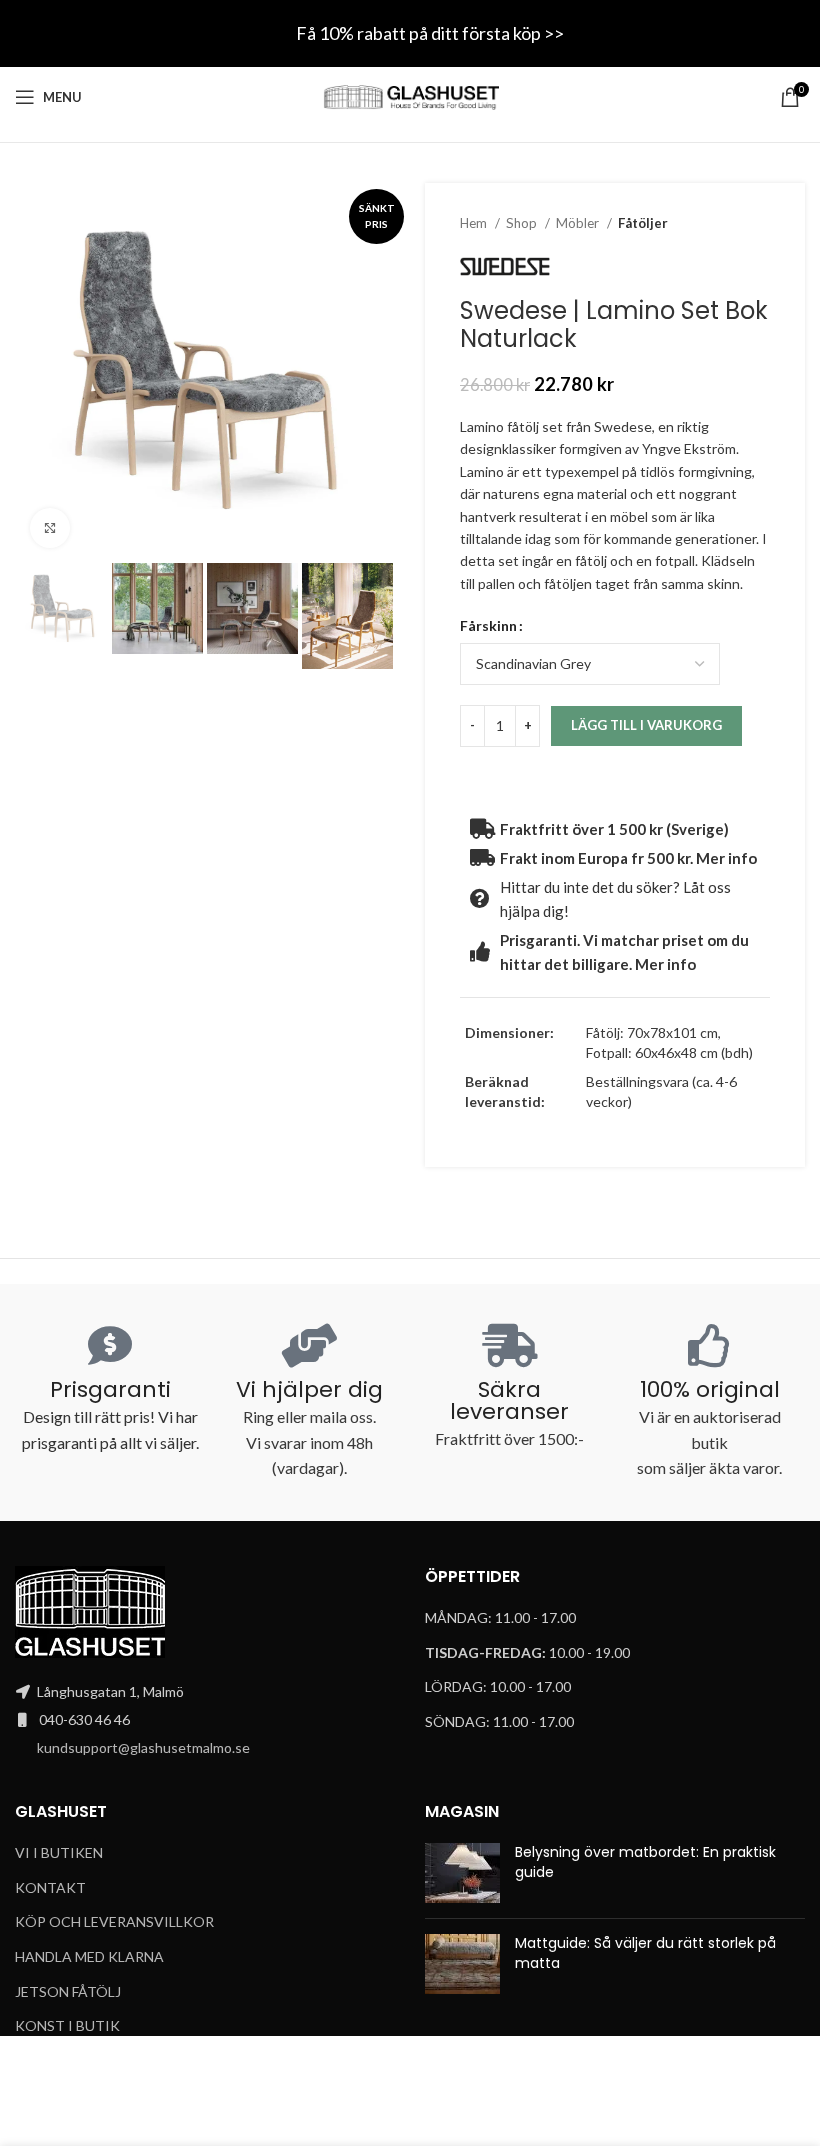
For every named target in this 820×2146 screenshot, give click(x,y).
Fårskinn (488, 625)
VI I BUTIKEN (59, 1852)
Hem (475, 223)
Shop (523, 223)
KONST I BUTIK (67, 2025)
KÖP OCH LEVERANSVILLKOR (114, 1921)
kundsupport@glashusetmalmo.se (143, 1747)
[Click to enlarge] (50, 528)
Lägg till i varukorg (646, 725)
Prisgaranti (110, 1389)
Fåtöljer (643, 223)
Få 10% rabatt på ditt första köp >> (430, 33)
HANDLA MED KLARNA (89, 1956)
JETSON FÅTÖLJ (68, 1991)
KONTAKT (50, 1887)
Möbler (579, 223)
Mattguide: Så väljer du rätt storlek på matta (645, 1953)
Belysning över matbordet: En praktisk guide (645, 1862)
